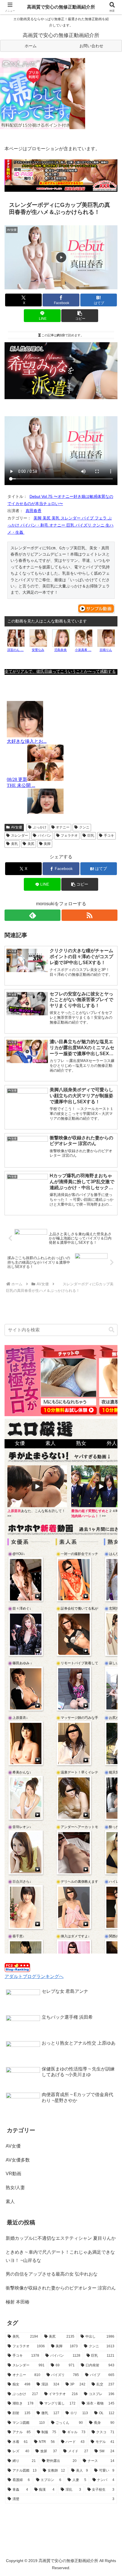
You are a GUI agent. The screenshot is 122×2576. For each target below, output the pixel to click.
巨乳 (91, 836)
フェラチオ (69, 836)
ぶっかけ (40, 827)
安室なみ (38, 650)
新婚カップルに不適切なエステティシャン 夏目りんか (61, 2238)
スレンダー (20, 836)
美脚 (47, 844)
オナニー (63, 827)
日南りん (106, 650)
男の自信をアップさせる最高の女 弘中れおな (52, 2274)
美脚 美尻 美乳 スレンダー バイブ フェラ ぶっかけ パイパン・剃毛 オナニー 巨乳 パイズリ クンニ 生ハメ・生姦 (60, 525)
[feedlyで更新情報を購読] (32, 915)
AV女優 (17, 827)
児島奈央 (60, 650)
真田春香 (33, 511)
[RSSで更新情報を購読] (90, 915)
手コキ (109, 836)
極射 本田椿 (18, 2302)
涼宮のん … (15, 650)
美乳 (14, 844)
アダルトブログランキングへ (34, 1976)
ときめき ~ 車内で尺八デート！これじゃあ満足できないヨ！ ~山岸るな (60, 2256)
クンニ (84, 827)
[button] (80, 316)
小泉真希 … (83, 650)
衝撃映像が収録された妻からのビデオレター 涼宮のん (61, 2288)
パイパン (45, 836)
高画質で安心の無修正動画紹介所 (61, 7)
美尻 (31, 844)
